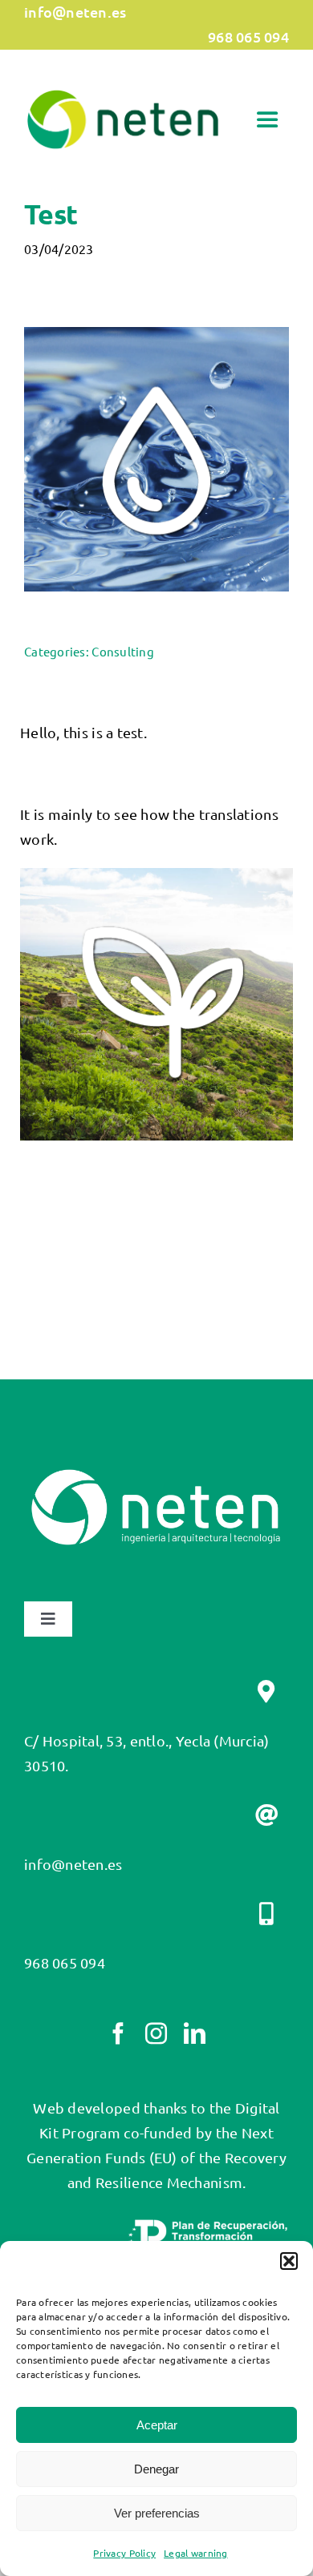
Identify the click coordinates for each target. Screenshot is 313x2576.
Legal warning (196, 2553)
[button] (289, 2261)
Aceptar (157, 2425)
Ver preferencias (157, 2513)
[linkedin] (195, 2033)
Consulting (123, 651)
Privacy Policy (124, 2553)
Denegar (156, 2469)
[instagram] (156, 2033)
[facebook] (118, 2033)
